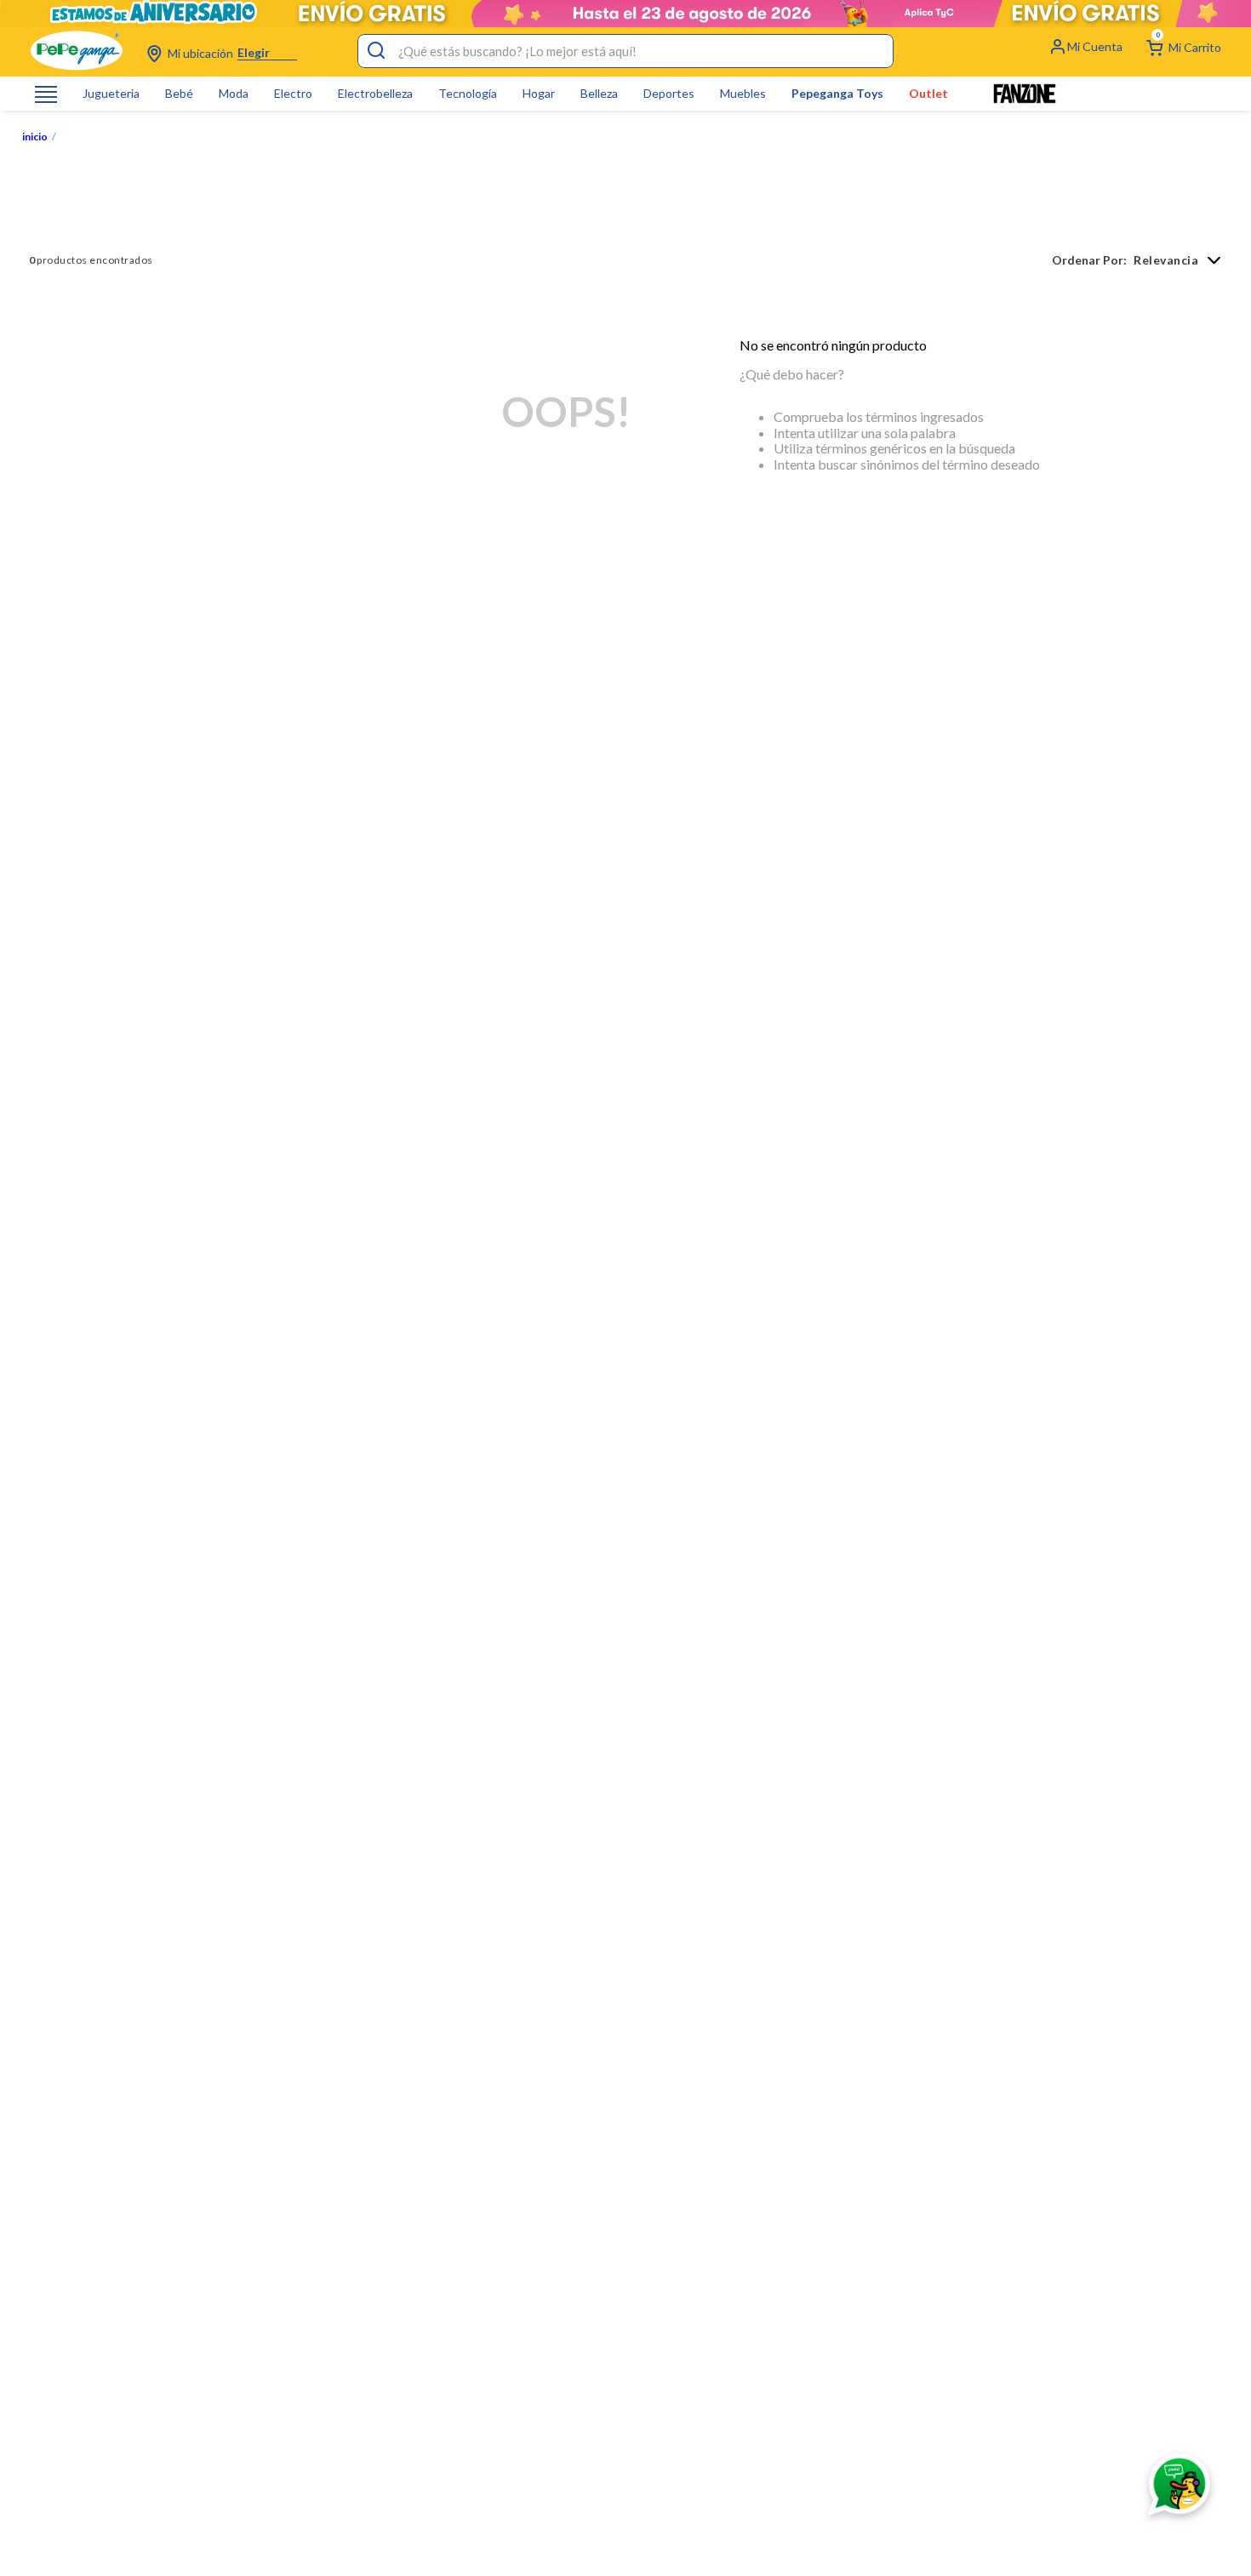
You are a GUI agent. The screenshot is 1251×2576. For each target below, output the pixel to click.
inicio (35, 137)
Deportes (669, 94)
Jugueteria (111, 94)
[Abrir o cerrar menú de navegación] (46, 94)
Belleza (599, 94)
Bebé (179, 94)
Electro (293, 94)
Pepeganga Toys (837, 94)
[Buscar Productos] (376, 51)
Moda (234, 94)
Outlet (928, 94)
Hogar (539, 94)
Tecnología (468, 94)
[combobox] (625, 51)
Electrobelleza (375, 94)
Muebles (743, 94)
